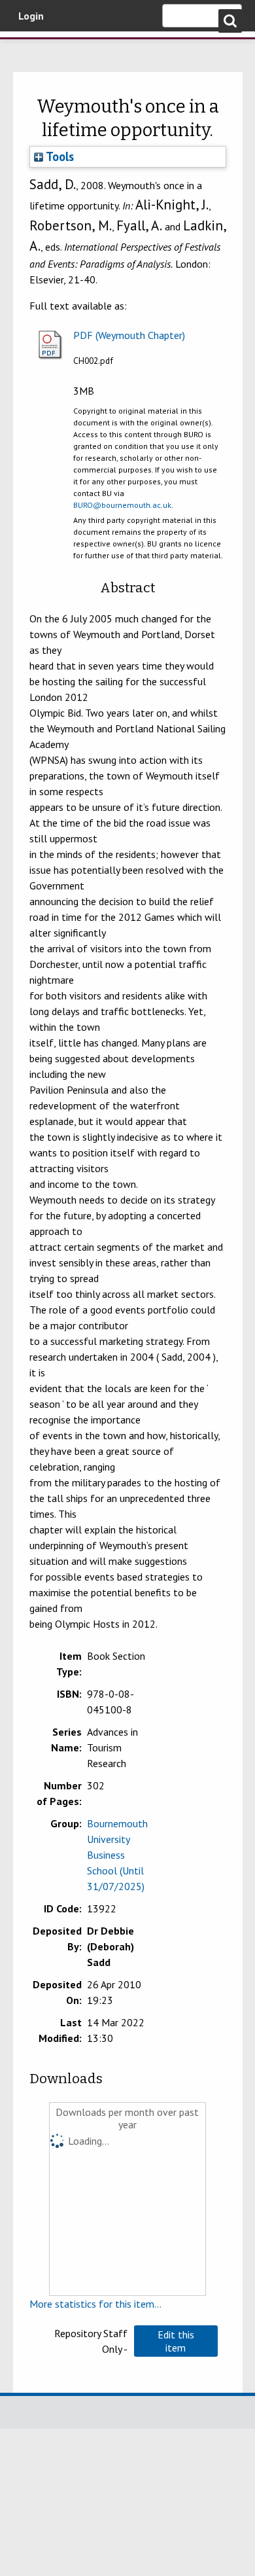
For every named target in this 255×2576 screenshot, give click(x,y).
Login (31, 16)
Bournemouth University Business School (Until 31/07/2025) (117, 1855)
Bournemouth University (29, 49)
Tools (59, 156)
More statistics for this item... (95, 2304)
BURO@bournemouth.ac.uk (122, 505)
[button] (176, 2341)
